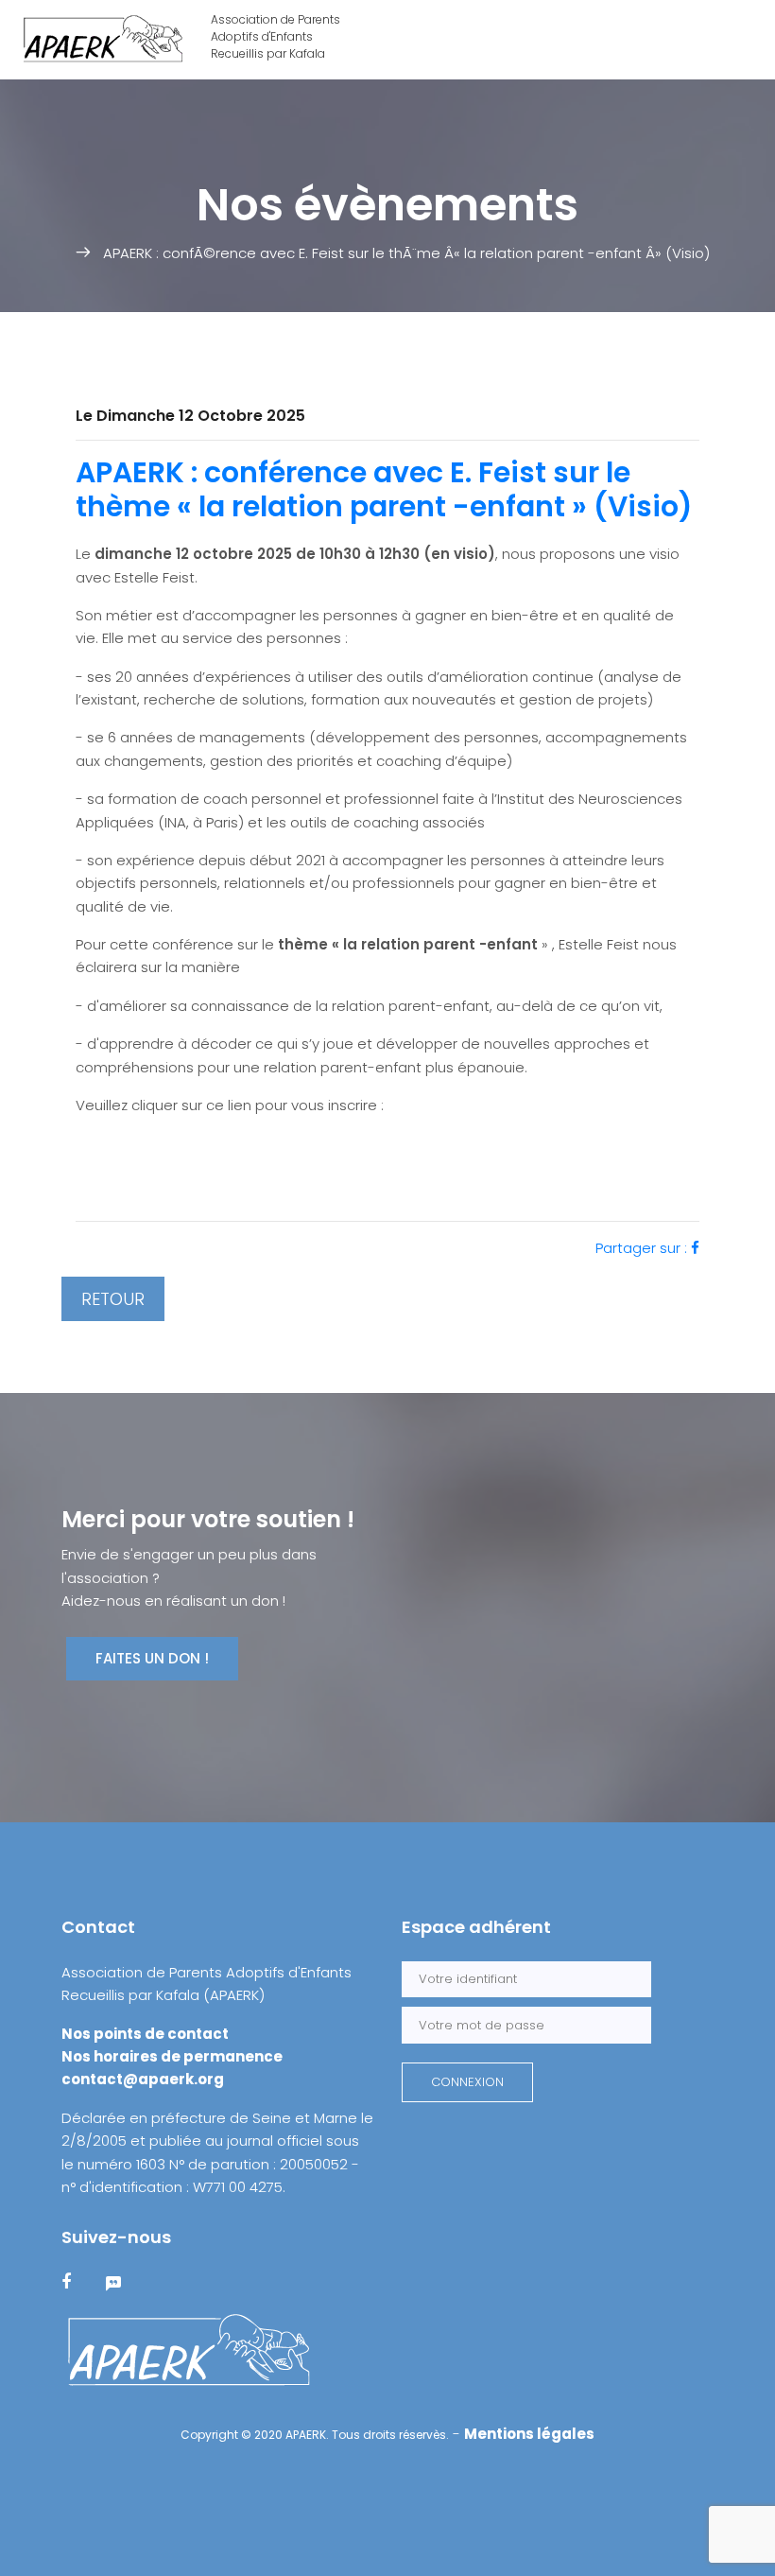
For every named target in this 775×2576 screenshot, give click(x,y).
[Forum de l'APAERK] (125, 2282)
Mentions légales (529, 2434)
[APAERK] (189, 2350)
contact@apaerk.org (143, 2079)
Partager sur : (643, 1248)
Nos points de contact (145, 2034)
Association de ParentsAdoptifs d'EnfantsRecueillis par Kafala (276, 36)
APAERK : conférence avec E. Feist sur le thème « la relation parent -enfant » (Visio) (384, 489)
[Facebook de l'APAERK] (78, 2282)
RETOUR (113, 1299)
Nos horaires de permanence (172, 2056)
